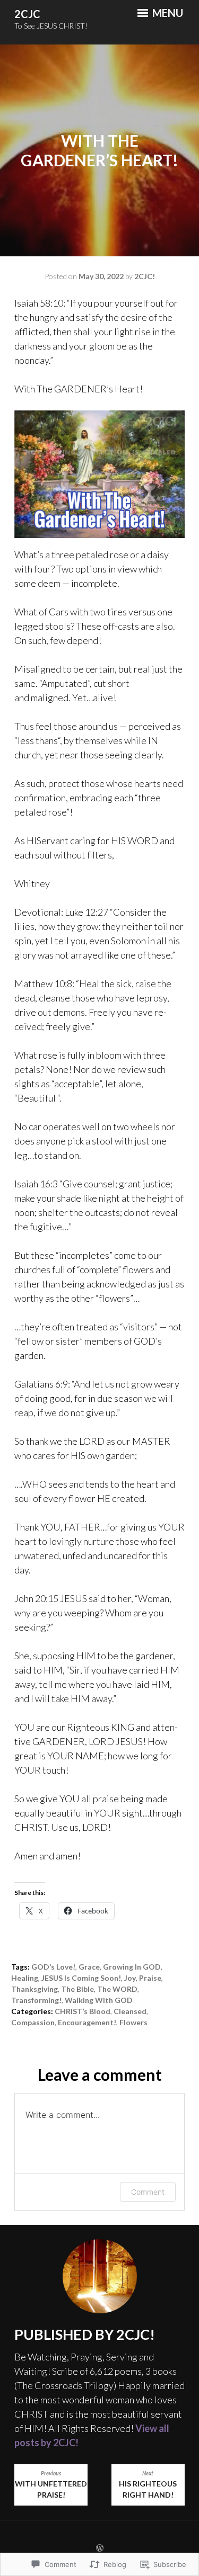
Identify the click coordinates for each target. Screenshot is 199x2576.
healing (25, 1978)
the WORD (117, 1989)
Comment (148, 2192)
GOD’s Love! (53, 1967)
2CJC (27, 14)
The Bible (77, 1989)
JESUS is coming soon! (81, 1978)
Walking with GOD (99, 2000)
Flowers (133, 2022)
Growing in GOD (132, 1967)
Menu (167, 13)
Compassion (33, 2022)
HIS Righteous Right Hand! (148, 2485)
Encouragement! (87, 2022)
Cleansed (130, 2011)
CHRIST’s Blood (83, 2011)
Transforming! (36, 2000)
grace (89, 1967)
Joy (130, 1978)
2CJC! (145, 276)
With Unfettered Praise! (51, 2485)
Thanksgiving (34, 1989)
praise (150, 1978)
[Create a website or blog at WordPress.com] (100, 2548)
